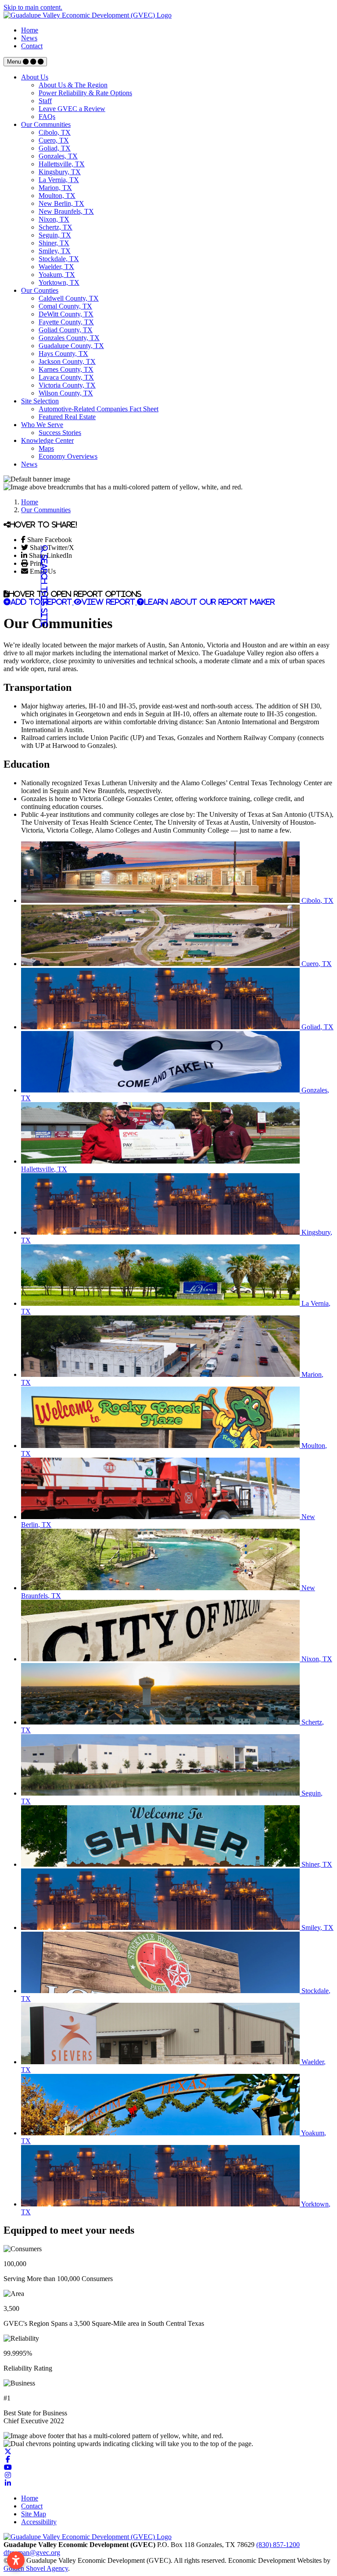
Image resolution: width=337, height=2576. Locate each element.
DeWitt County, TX (66, 314)
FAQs (47, 117)
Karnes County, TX (66, 369)
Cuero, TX (54, 140)
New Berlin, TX (61, 203)
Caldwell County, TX (69, 298)
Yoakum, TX (57, 275)
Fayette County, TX (66, 322)
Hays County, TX (63, 354)
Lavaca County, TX (66, 377)
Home (30, 30)
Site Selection (40, 401)
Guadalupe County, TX (71, 346)
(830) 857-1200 (278, 2545)
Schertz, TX (56, 227)
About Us (35, 77)
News (29, 38)
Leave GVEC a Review (72, 109)
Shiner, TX (54, 243)
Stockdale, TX (59, 259)
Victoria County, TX (67, 385)
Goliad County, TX (66, 330)
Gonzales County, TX (69, 338)
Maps (46, 448)
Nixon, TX (54, 219)
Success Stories (60, 433)
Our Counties (40, 290)
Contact (32, 46)
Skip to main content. (33, 7)
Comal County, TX (65, 306)
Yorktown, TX (59, 282)
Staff (45, 101)
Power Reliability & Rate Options (85, 93)
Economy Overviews (68, 456)
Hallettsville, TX (62, 164)
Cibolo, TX (55, 132)
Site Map (34, 2514)
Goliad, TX (55, 148)
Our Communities (46, 124)
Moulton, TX (57, 196)
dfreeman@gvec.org (32, 2553)
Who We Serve (42, 425)
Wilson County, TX (66, 393)
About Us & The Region (73, 85)
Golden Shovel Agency (36, 2568)
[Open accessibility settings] (16, 2560)
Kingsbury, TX (60, 172)
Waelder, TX (56, 267)
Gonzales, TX (58, 156)
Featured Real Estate (67, 417)
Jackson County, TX (67, 361)
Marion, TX (55, 188)
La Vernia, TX (59, 180)
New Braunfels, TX (66, 211)
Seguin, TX (55, 235)
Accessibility (39, 2522)
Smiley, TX (55, 251)
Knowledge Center (47, 440)
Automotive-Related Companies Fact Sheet (99, 409)
